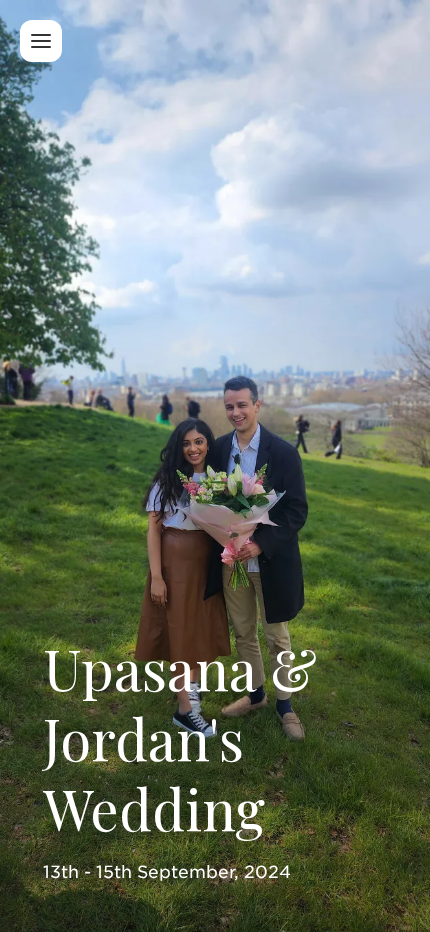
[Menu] (41, 41)
